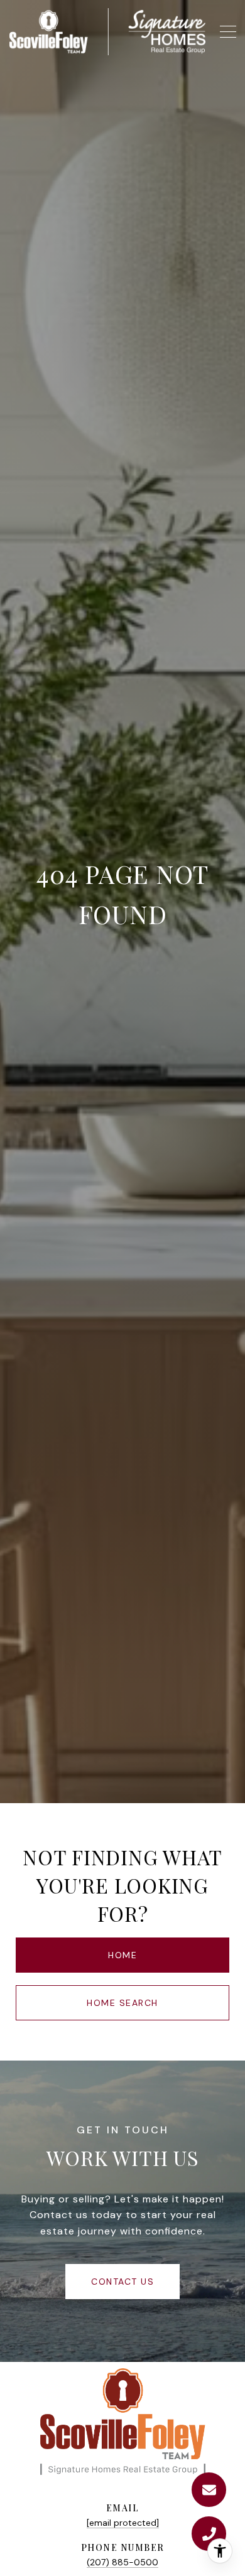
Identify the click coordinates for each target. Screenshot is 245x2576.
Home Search (122, 2003)
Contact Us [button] (122, 2282)
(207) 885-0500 (122, 2562)
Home (122, 1955)
